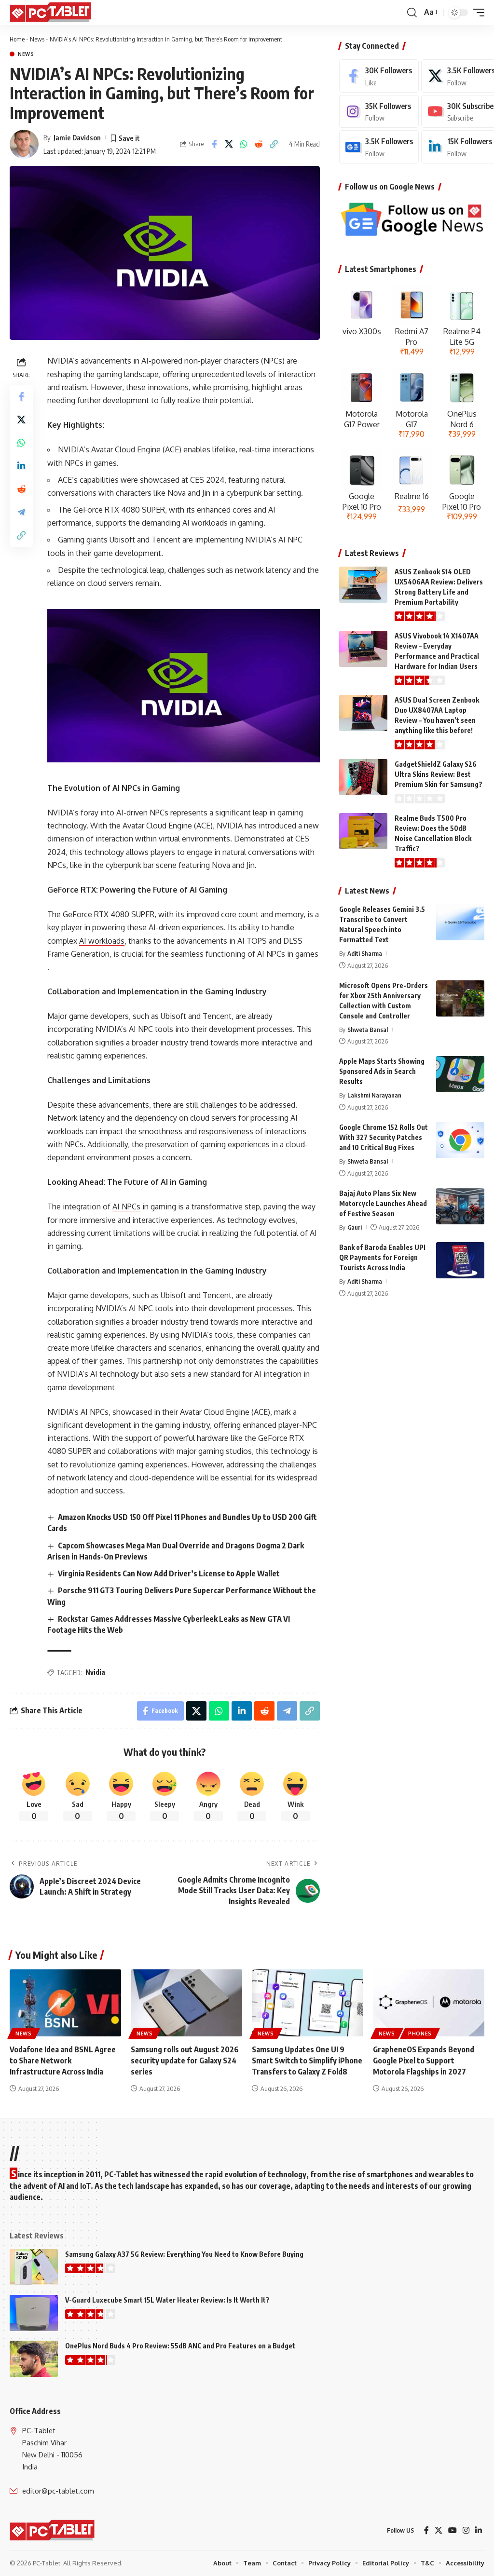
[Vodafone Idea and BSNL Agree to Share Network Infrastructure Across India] (65, 2003)
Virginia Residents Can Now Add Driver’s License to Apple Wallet (169, 1573)
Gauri (355, 1227)
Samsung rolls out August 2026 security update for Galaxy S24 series (185, 2061)
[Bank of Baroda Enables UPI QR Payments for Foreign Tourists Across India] (460, 1260)
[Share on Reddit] (259, 144)
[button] (412, 13)
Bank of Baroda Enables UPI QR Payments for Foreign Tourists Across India (382, 1257)
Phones (420, 2034)
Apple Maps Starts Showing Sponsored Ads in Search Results (382, 1071)
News (37, 39)
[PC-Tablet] (52, 13)
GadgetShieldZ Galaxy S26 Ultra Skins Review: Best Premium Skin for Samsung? (439, 774)
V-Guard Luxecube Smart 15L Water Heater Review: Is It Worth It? (167, 2300)
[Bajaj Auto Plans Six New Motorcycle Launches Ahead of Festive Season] (460, 1206)
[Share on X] (229, 144)
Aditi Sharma (365, 953)
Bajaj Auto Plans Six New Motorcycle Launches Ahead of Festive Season (383, 1203)
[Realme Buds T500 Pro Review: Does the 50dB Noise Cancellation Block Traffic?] (363, 831)
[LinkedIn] (479, 2530)
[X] (439, 2530)
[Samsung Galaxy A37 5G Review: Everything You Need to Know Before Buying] (34, 2267)
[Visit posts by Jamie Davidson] (24, 144)
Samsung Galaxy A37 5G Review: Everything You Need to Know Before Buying (184, 2254)
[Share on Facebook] (214, 144)
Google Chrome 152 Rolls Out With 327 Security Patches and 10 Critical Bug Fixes (384, 1137)
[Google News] (379, 147)
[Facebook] (379, 76)
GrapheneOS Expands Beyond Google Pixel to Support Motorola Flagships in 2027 (424, 2061)
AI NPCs (126, 1207)
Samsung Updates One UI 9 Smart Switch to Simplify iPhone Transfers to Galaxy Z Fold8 (307, 2061)
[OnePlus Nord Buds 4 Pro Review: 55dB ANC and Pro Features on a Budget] (34, 2359)
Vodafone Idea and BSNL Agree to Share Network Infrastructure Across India (63, 2061)
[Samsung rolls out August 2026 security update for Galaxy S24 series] (186, 2003)
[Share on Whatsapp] (244, 144)
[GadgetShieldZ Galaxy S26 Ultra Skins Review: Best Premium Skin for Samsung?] (363, 777)
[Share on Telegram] (21, 512)
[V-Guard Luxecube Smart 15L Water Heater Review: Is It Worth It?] (34, 2313)
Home (17, 39)
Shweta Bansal (368, 1030)
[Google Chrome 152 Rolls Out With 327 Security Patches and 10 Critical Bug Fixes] (460, 1140)
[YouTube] (453, 2530)
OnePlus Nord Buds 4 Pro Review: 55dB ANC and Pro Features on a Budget (180, 2346)
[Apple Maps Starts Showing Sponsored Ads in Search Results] (460, 1074)
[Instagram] (379, 112)
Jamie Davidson (77, 137)
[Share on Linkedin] (21, 466)
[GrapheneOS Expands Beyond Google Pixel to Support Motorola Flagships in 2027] (429, 2003)
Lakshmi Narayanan (374, 1095)
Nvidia (95, 1672)
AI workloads (102, 941)
